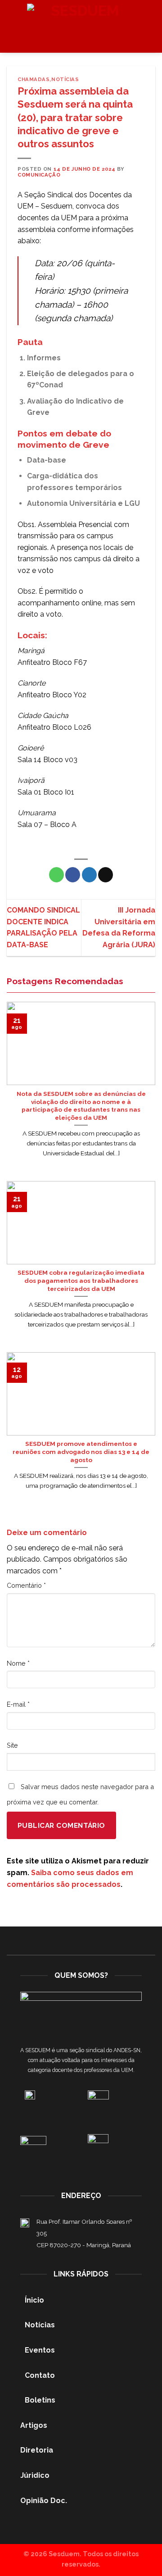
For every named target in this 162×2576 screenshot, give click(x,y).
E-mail (18, 1704)
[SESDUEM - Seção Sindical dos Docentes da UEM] (81, 27)
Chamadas (34, 79)
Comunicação (39, 175)
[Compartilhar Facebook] (73, 875)
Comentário (26, 1585)
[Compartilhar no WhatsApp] (56, 875)
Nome (18, 1663)
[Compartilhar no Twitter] (89, 875)
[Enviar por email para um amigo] (106, 875)
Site (12, 1745)
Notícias (65, 79)
